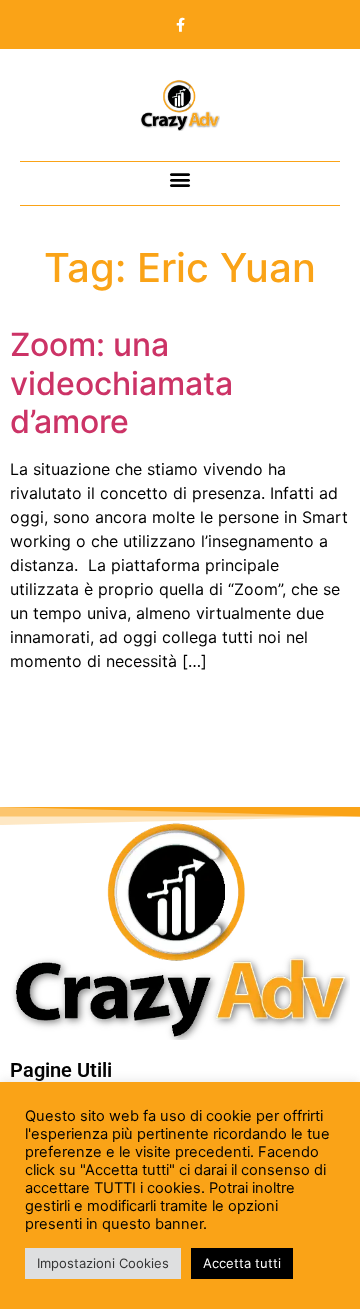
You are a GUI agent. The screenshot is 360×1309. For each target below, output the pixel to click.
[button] (180, 178)
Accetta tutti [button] (242, 1263)
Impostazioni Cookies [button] (103, 1263)
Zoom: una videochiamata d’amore (121, 383)
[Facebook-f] (180, 25)
